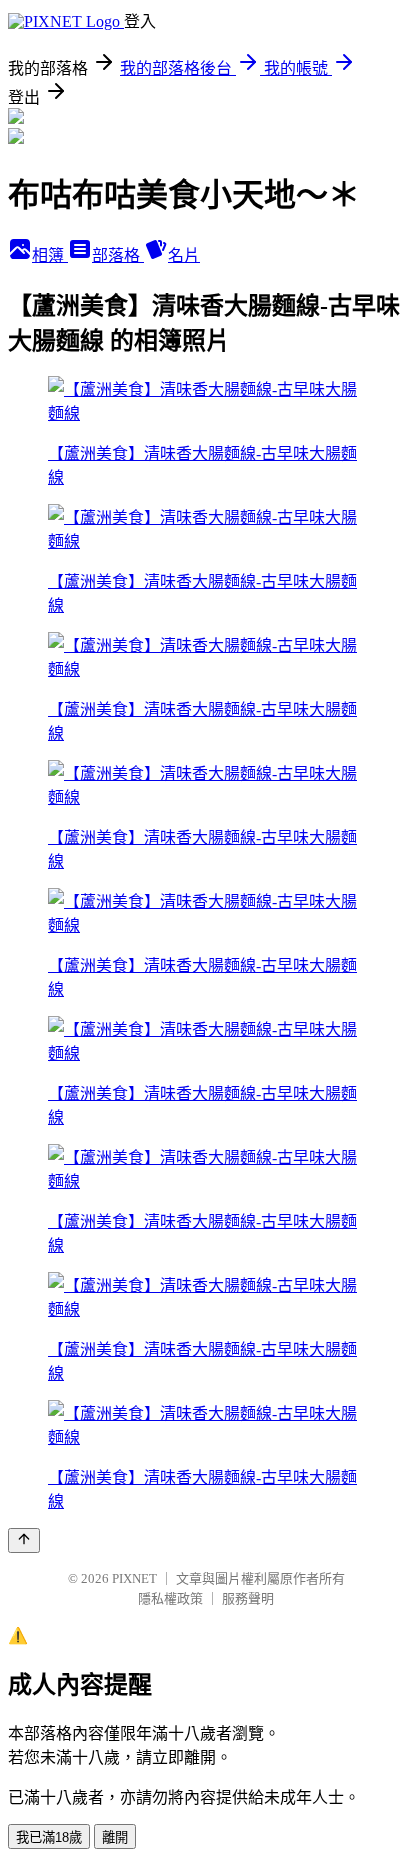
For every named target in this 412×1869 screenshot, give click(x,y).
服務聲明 (248, 1598)
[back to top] (24, 1540)
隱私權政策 (170, 1598)
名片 (184, 255)
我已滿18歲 (49, 1837)
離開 (115, 1837)
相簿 (50, 255)
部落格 (118, 255)
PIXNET (134, 1578)
